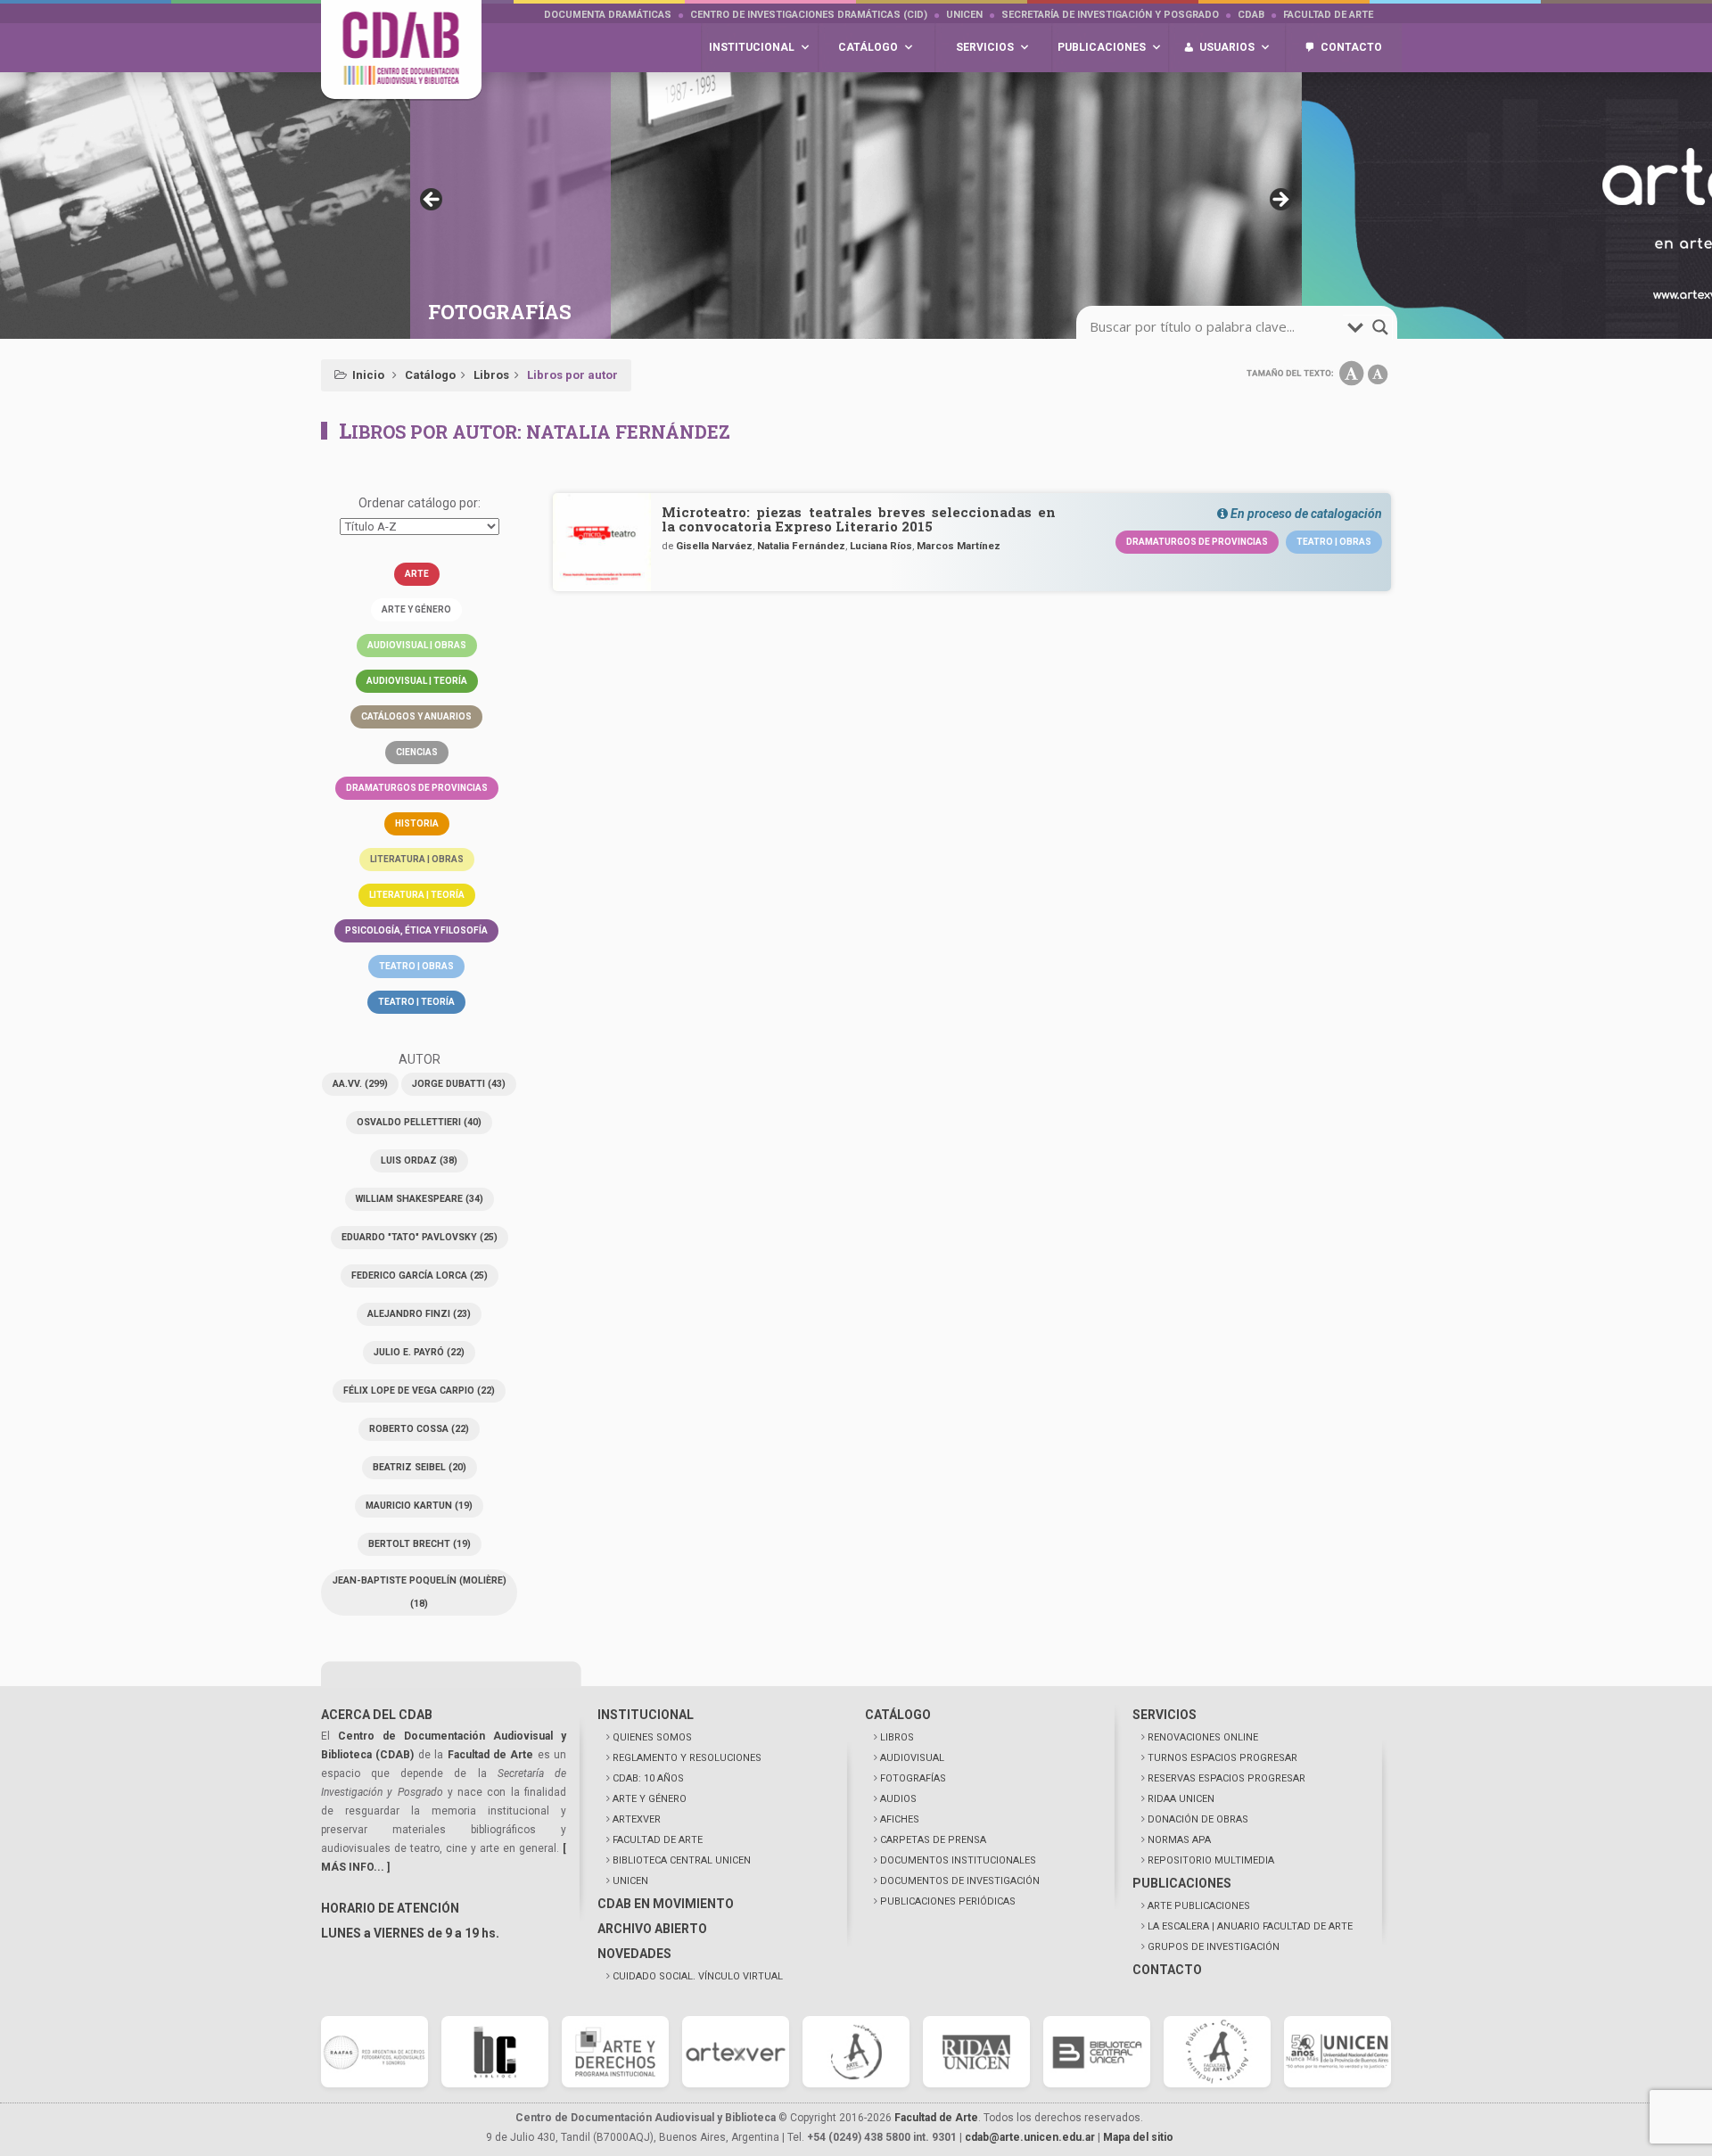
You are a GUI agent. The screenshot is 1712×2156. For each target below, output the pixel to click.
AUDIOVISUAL (912, 1758)
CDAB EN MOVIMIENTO (666, 1904)
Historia (417, 823)
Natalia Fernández (801, 546)
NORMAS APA (1179, 1840)
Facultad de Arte (1328, 15)
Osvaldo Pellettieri (419, 1122)
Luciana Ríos (881, 546)
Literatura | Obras (417, 859)
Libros (491, 375)
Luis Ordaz (419, 1160)
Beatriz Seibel (420, 1467)
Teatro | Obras (416, 966)
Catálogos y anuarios (416, 716)
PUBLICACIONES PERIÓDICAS (948, 1901)
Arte (417, 574)
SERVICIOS (1165, 1715)
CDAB (1251, 15)
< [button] (432, 201)
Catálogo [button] (868, 47)
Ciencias (417, 752)
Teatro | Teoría (416, 1002)
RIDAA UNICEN (1181, 1799)
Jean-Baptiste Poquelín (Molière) (420, 1592)
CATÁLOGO (898, 1715)
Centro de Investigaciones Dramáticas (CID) (809, 15)
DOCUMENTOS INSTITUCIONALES (958, 1860)
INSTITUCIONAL (646, 1715)
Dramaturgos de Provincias (417, 788)
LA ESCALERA (1250, 1926)
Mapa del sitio (1138, 2137)
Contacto (1351, 47)
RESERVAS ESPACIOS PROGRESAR (1226, 1778)
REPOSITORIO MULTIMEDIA (1211, 1860)
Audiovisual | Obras (417, 645)
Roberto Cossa (419, 1429)
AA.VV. (360, 1084)
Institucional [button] (752, 47)
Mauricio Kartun (419, 1506)
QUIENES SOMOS (652, 1737)
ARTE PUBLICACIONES (1199, 1906)
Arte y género (416, 609)
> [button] (1280, 201)
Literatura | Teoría (417, 895)
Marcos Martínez (959, 546)
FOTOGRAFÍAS (913, 1778)
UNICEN (964, 15)
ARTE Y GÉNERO (650, 1799)
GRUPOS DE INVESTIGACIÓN (1214, 1947)
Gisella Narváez (714, 546)
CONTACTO (1167, 1970)
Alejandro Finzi (419, 1314)
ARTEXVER (637, 1819)
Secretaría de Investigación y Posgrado (1110, 15)
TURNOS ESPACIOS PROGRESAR (1222, 1758)
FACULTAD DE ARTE (658, 1840)
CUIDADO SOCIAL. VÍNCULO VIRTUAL (698, 1976)
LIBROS (897, 1737)
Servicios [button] (985, 47)
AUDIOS (898, 1799)
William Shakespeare (420, 1199)
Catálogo (430, 375)
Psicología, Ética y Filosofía (416, 930)
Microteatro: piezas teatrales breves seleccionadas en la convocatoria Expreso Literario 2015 (859, 519)
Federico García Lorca (420, 1275)
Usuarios (1227, 47)
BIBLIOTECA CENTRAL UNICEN (682, 1860)
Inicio (368, 375)
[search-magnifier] (1380, 327)
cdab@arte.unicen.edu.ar (1030, 2137)
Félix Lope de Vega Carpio (419, 1391)
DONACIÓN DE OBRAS (1198, 1819)
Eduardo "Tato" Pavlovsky (420, 1237)
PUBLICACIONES (1182, 1883)
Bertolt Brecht (420, 1544)
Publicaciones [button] (1102, 47)
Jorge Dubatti (459, 1084)
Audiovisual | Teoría (417, 681)
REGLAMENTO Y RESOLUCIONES (687, 1758)
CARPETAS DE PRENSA (933, 1840)
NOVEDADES (634, 1954)
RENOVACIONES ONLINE (1203, 1737)
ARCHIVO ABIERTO (652, 1929)
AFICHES (900, 1819)
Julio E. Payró (419, 1352)
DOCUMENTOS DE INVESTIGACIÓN (960, 1881)
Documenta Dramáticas (608, 15)
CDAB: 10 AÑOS (648, 1778)
